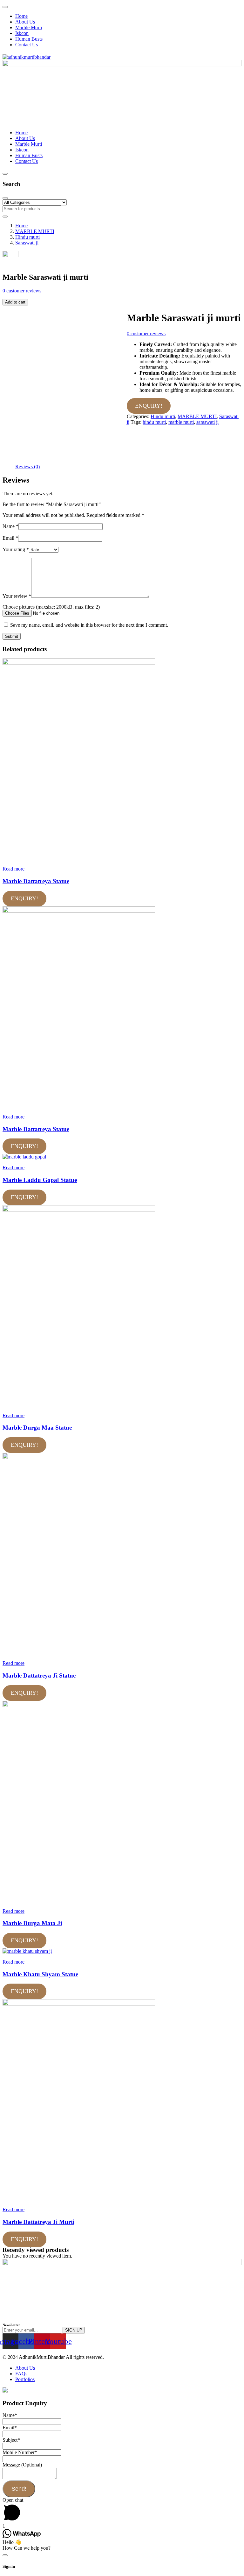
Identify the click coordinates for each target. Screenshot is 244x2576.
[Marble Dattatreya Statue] (79, 663)
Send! (19, 2489)
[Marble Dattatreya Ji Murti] (79, 2004)
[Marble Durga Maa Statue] (79, 1210)
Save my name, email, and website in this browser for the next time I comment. (89, 625)
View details (15, 461)
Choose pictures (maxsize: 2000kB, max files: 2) (51, 607)
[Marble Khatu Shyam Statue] (27, 1951)
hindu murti (154, 422)
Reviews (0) (27, 467)
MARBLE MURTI (35, 231)
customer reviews (22, 291)
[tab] (27, 467)
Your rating (16, 549)
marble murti (181, 422)
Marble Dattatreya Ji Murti (38, 2222)
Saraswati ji (27, 243)
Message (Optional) (22, 2465)
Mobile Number (20, 2452)
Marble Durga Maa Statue (37, 1428)
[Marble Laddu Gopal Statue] (24, 1157)
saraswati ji (207, 422)
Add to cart (15, 302)
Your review (17, 596)
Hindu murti (27, 237)
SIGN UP (74, 2330)
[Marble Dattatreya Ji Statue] (79, 1457)
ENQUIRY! (149, 406)
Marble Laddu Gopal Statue (40, 1180)
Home (21, 226)
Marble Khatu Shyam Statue (40, 1974)
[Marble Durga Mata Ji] (79, 1705)
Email (10, 538)
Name (10, 526)
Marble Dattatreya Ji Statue (39, 1675)
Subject (11, 2440)
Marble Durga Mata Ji (32, 1923)
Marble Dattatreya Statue (36, 881)
